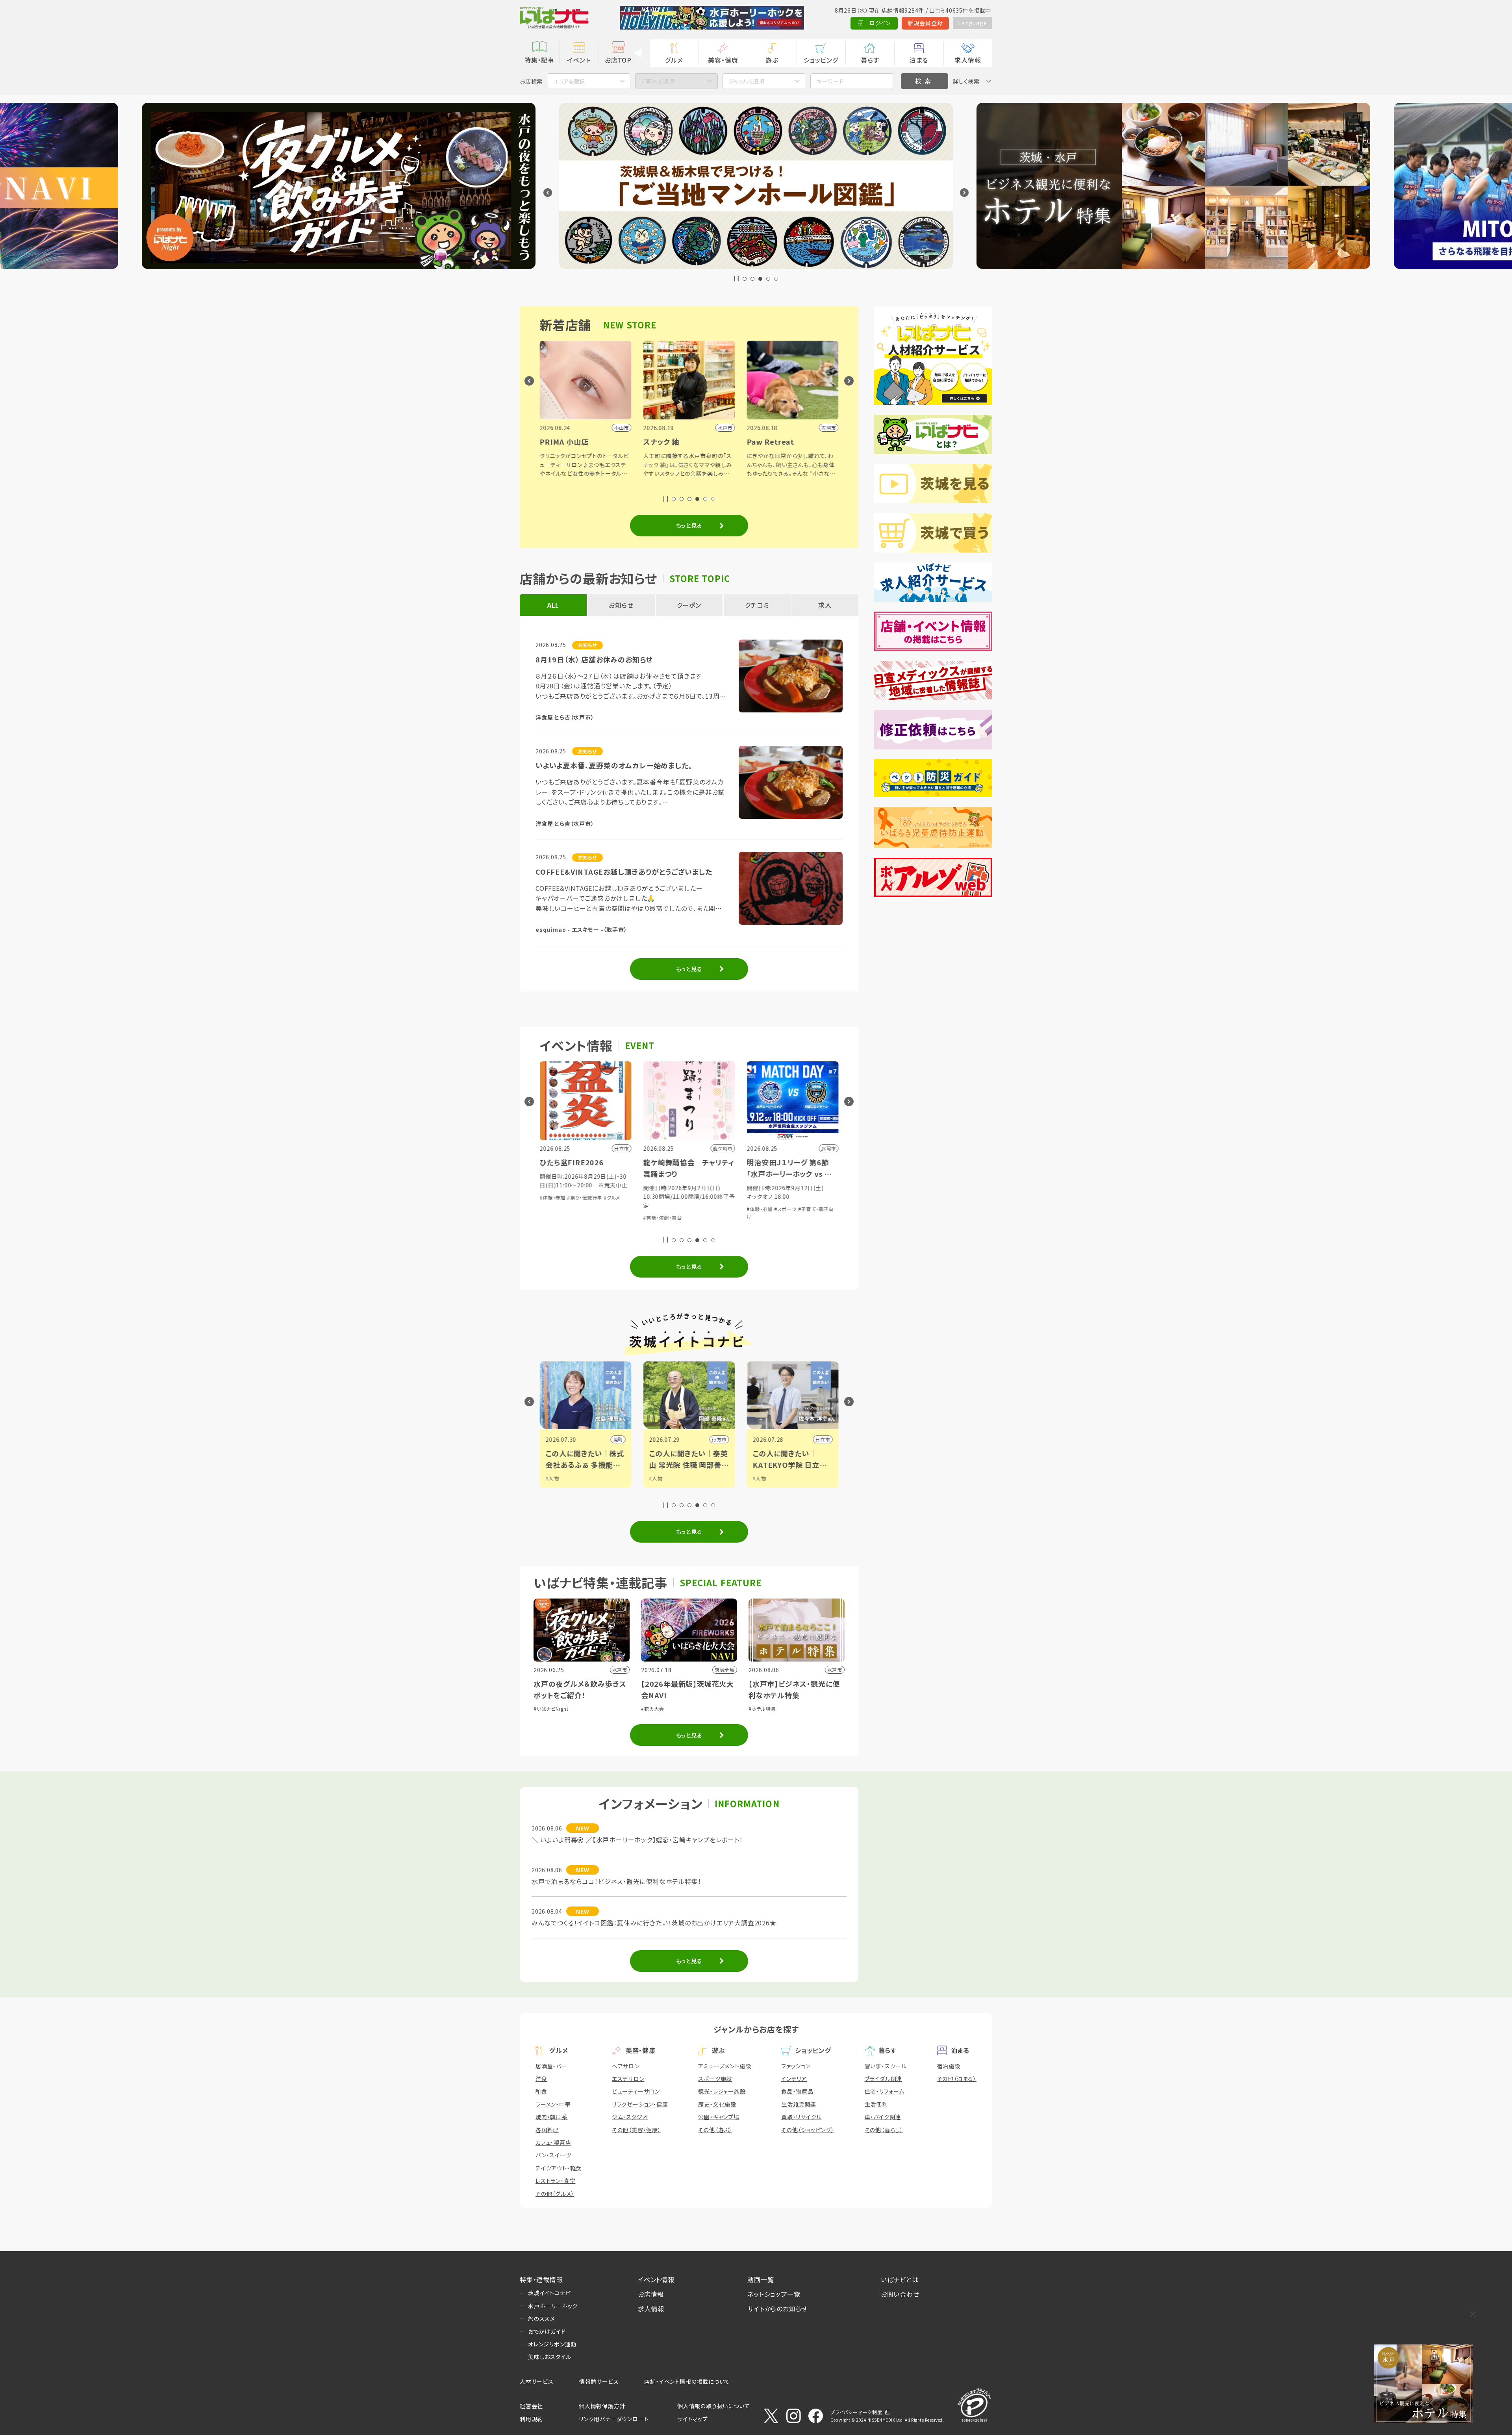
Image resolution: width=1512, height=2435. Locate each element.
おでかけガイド (547, 2331)
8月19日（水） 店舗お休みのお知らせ (594, 659)
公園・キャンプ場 (719, 2117)
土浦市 (823, 1439)
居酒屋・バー (551, 2066)
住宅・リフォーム (885, 2091)
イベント (579, 60)
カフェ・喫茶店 (553, 2142)
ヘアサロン (626, 2066)
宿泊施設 (949, 2066)
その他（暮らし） (884, 2130)
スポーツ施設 (715, 2079)
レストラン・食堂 (555, 2181)
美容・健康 (723, 60)
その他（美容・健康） (636, 2130)
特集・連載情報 (541, 2279)
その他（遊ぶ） (715, 2130)
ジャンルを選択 (747, 81)
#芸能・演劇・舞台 (559, 1217)
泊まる (919, 60)
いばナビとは (900, 2279)
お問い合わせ (900, 2294)
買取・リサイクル (801, 2117)
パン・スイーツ (553, 2155)
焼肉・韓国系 (552, 2117)
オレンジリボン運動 (552, 2344)
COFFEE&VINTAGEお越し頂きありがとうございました (624, 872)
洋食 (541, 2079)
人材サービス (537, 2381)
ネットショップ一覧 (774, 2294)
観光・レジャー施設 (722, 2091)
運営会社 (531, 2406)
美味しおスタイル (549, 2357)
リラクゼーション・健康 (640, 2104)
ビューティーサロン (636, 2091)
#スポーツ (682, 1209)
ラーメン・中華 (553, 2104)
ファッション (796, 2066)
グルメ (674, 60)
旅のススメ (542, 2318)
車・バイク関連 (883, 2117)
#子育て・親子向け (807, 1226)
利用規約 (531, 2419)
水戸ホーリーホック (553, 2306)
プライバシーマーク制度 (856, 2412)
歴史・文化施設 (717, 2104)
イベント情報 (656, 2279)
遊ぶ (772, 60)
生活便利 (876, 2104)
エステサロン (628, 2079)
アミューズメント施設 (724, 2066)
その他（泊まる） (957, 2079)
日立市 (719, 1439)
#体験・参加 (656, 1209)
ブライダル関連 (884, 2079)
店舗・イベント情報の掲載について (687, 2381)
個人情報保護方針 (602, 2406)
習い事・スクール (886, 2066)
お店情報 (651, 2294)
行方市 (615, 1439)
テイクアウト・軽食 (559, 2168)
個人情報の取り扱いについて (713, 2406)
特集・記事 (539, 60)
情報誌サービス (599, 2381)
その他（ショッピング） (808, 2130)
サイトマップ (693, 2419)
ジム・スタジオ (630, 2117)
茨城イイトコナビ (549, 2293)
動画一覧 (761, 2279)
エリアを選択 (569, 81)
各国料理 (547, 2130)
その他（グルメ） (555, 2194)
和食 (541, 2091)
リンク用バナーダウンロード (614, 2419)
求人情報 (968, 60)
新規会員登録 (926, 23)
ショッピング (821, 60)
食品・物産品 (797, 2091)
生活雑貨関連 (799, 2104)
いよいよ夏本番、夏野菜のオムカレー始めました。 (614, 765)
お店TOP (618, 60)
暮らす (870, 60)
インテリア (794, 2079)
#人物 (552, 1478)
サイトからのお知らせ (777, 2309)
